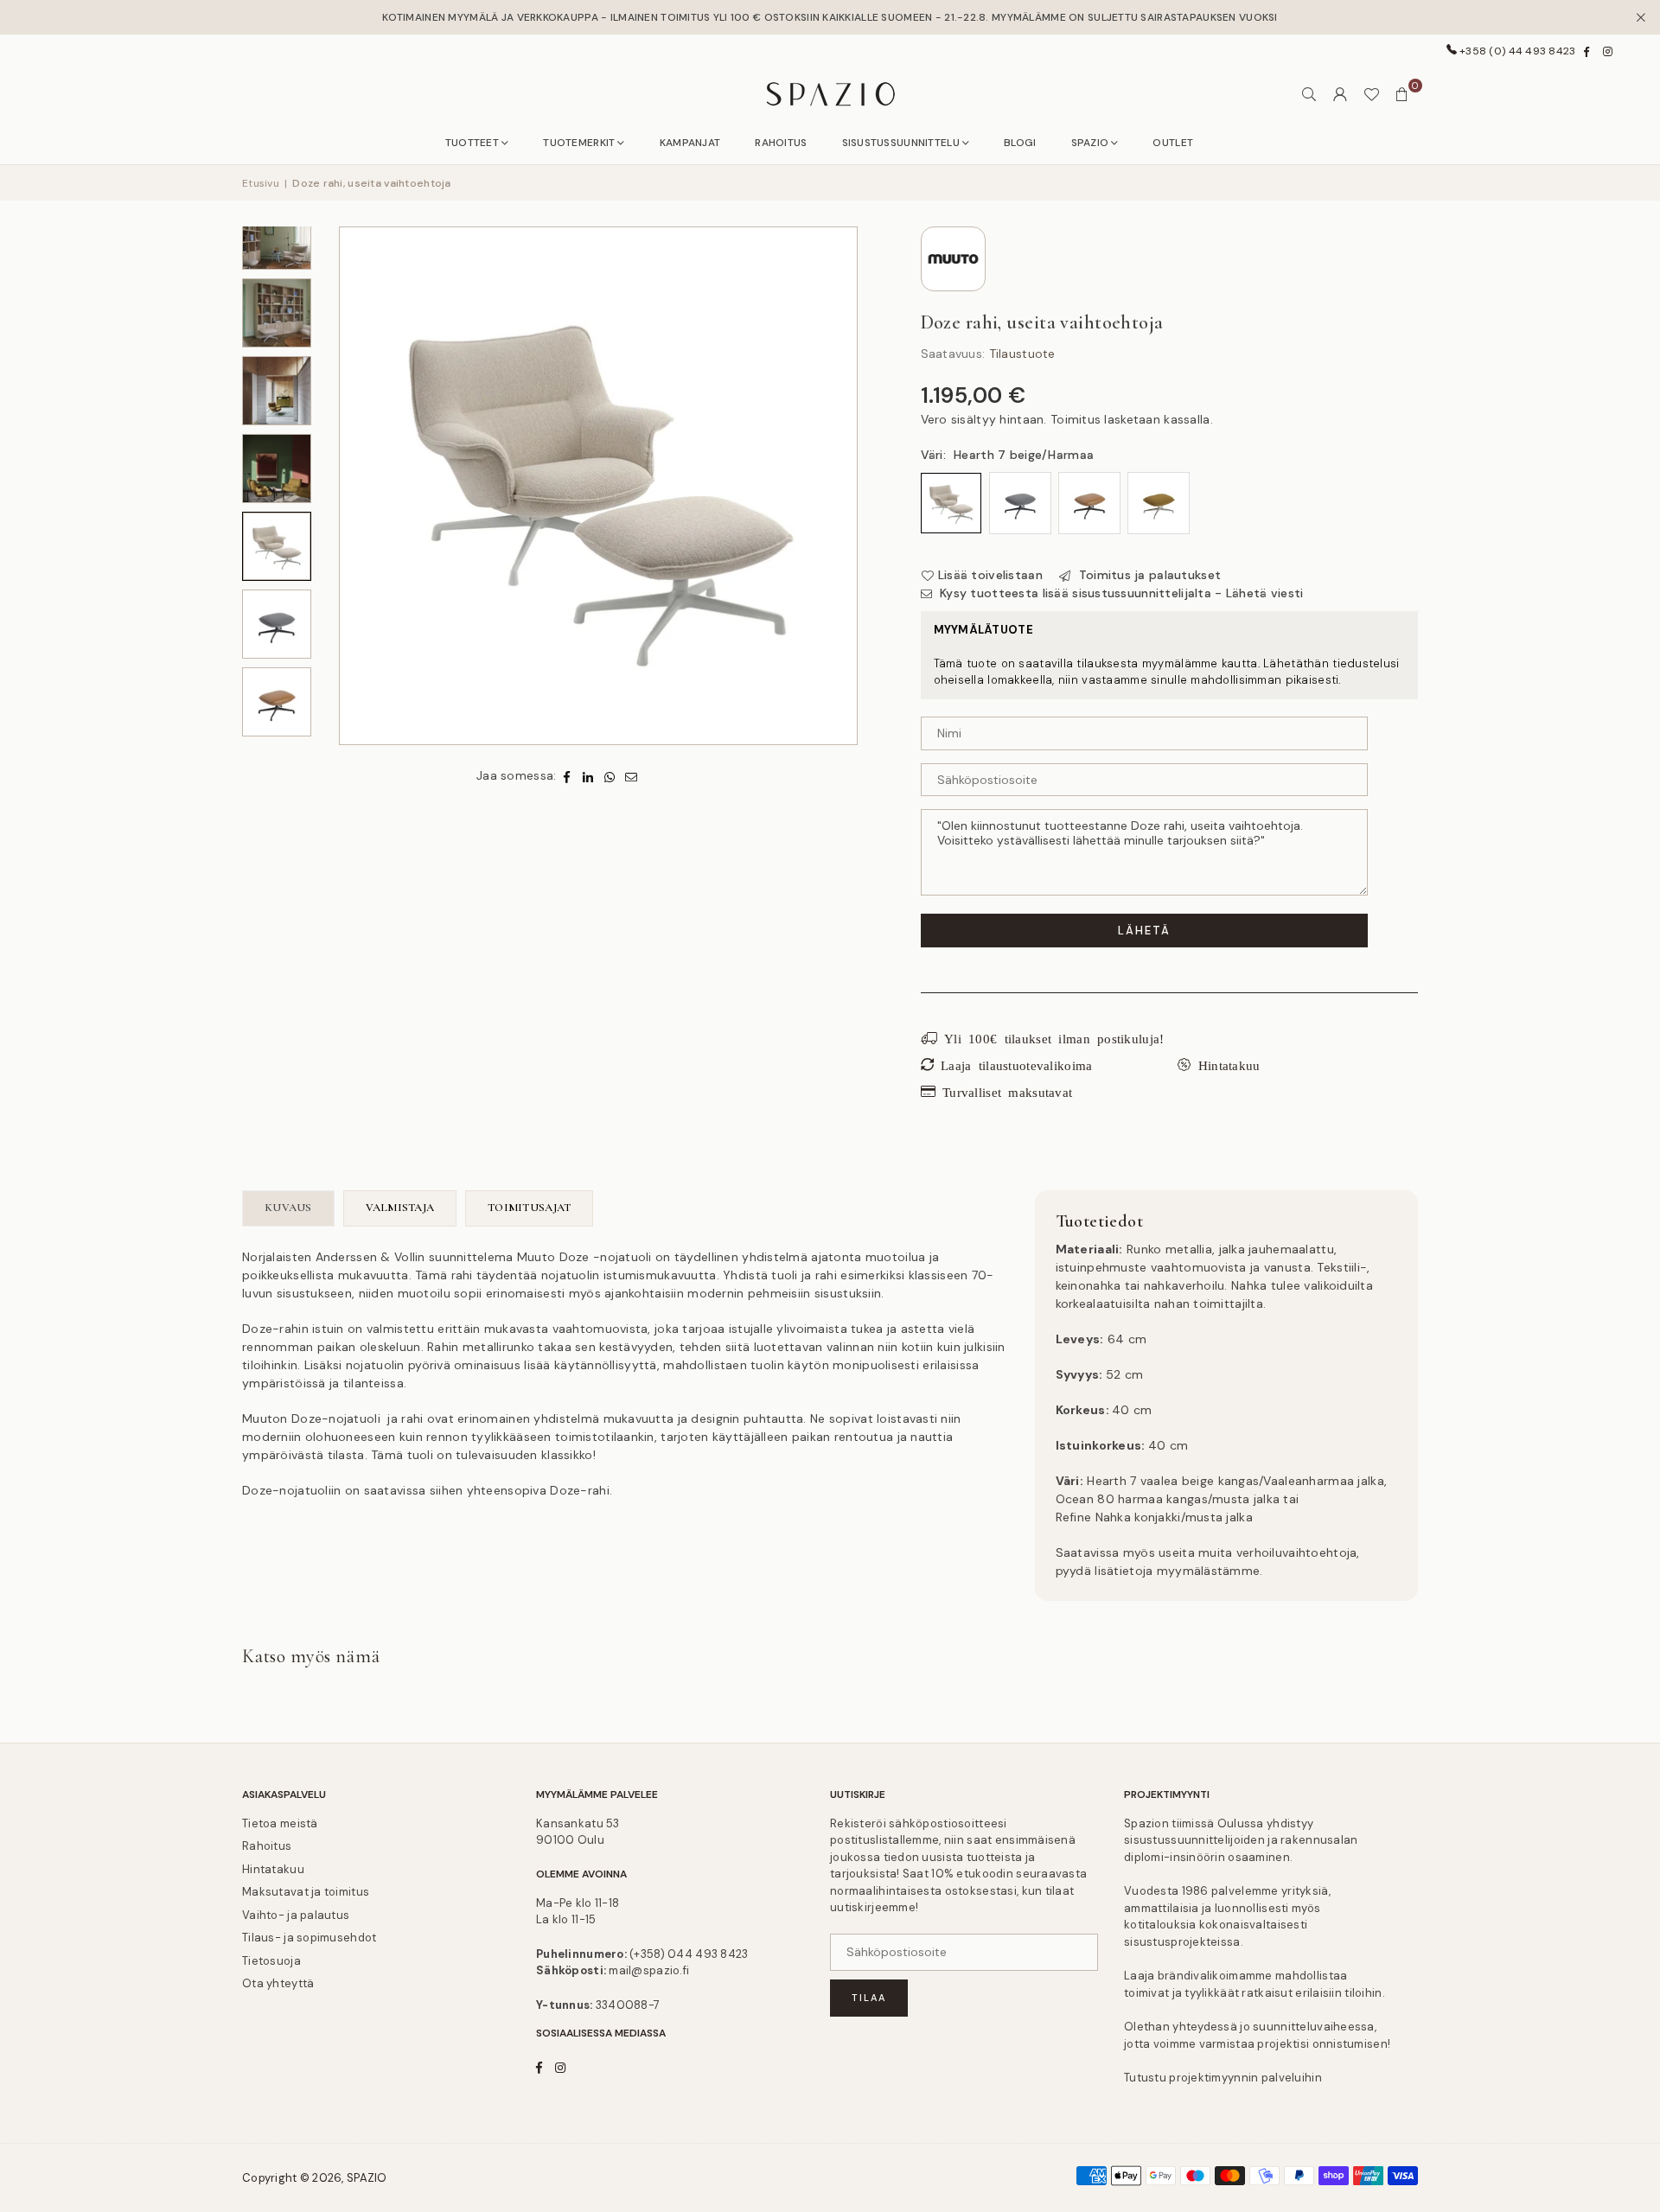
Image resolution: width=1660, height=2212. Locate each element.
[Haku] (1309, 94)
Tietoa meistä (280, 1823)
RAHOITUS (781, 143)
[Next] (843, 486)
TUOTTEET (472, 143)
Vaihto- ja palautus (296, 1915)
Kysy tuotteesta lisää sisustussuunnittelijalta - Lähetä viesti (1120, 593)
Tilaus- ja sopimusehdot (309, 1938)
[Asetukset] (1340, 94)
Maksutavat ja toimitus (306, 1892)
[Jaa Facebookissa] (567, 776)
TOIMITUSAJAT (529, 1208)
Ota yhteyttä (278, 1983)
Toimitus (1076, 419)
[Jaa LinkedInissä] (588, 776)
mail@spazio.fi (649, 1970)
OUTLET (1173, 143)
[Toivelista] (1371, 94)
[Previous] (354, 486)
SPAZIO (1090, 143)
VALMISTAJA (400, 1208)
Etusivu (261, 183)
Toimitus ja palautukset (1148, 575)
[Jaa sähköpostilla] (632, 776)
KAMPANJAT (690, 143)
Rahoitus (267, 1846)
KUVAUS (288, 1208)
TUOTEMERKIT (579, 143)
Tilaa (869, 1998)
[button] (1402, 94)
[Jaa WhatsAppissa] (610, 776)
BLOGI (1020, 143)
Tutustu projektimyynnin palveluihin (1223, 2078)
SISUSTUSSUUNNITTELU (901, 143)
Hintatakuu (273, 1869)
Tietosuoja (271, 1961)
